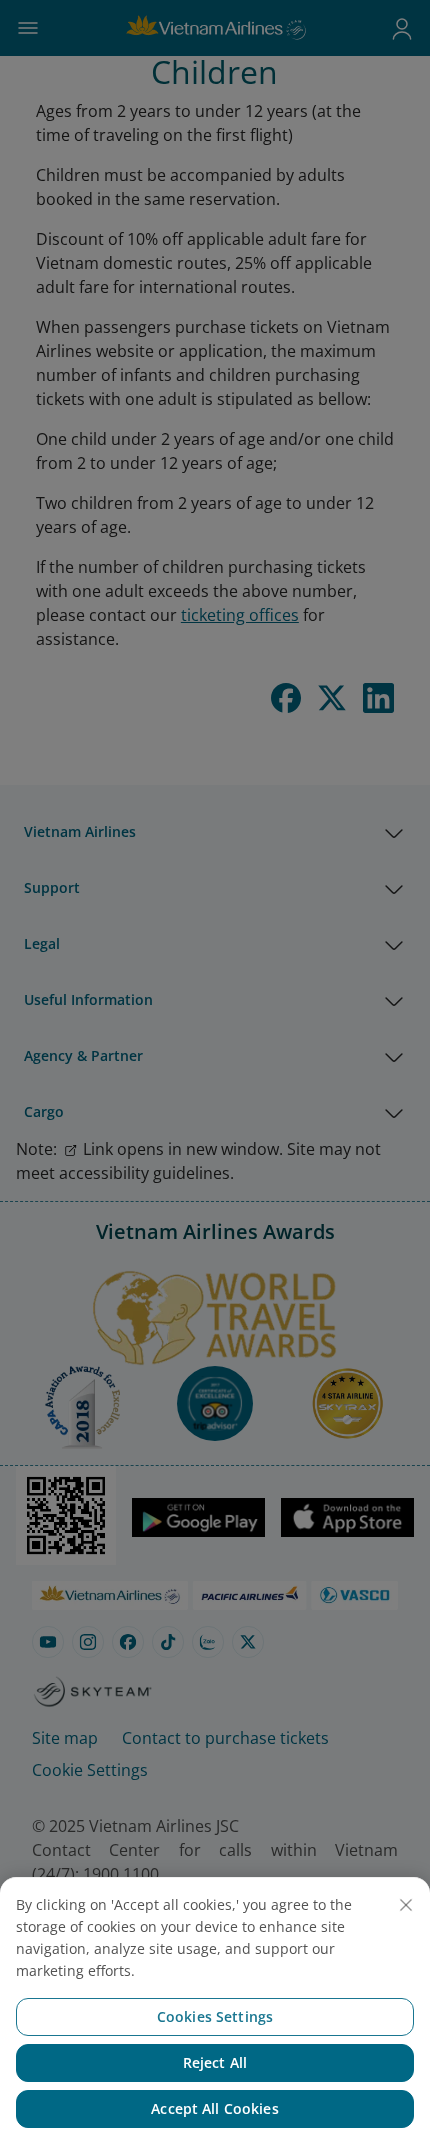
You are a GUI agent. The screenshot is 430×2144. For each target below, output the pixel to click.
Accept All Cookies (215, 2108)
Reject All (215, 2062)
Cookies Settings (215, 2016)
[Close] (406, 1905)
